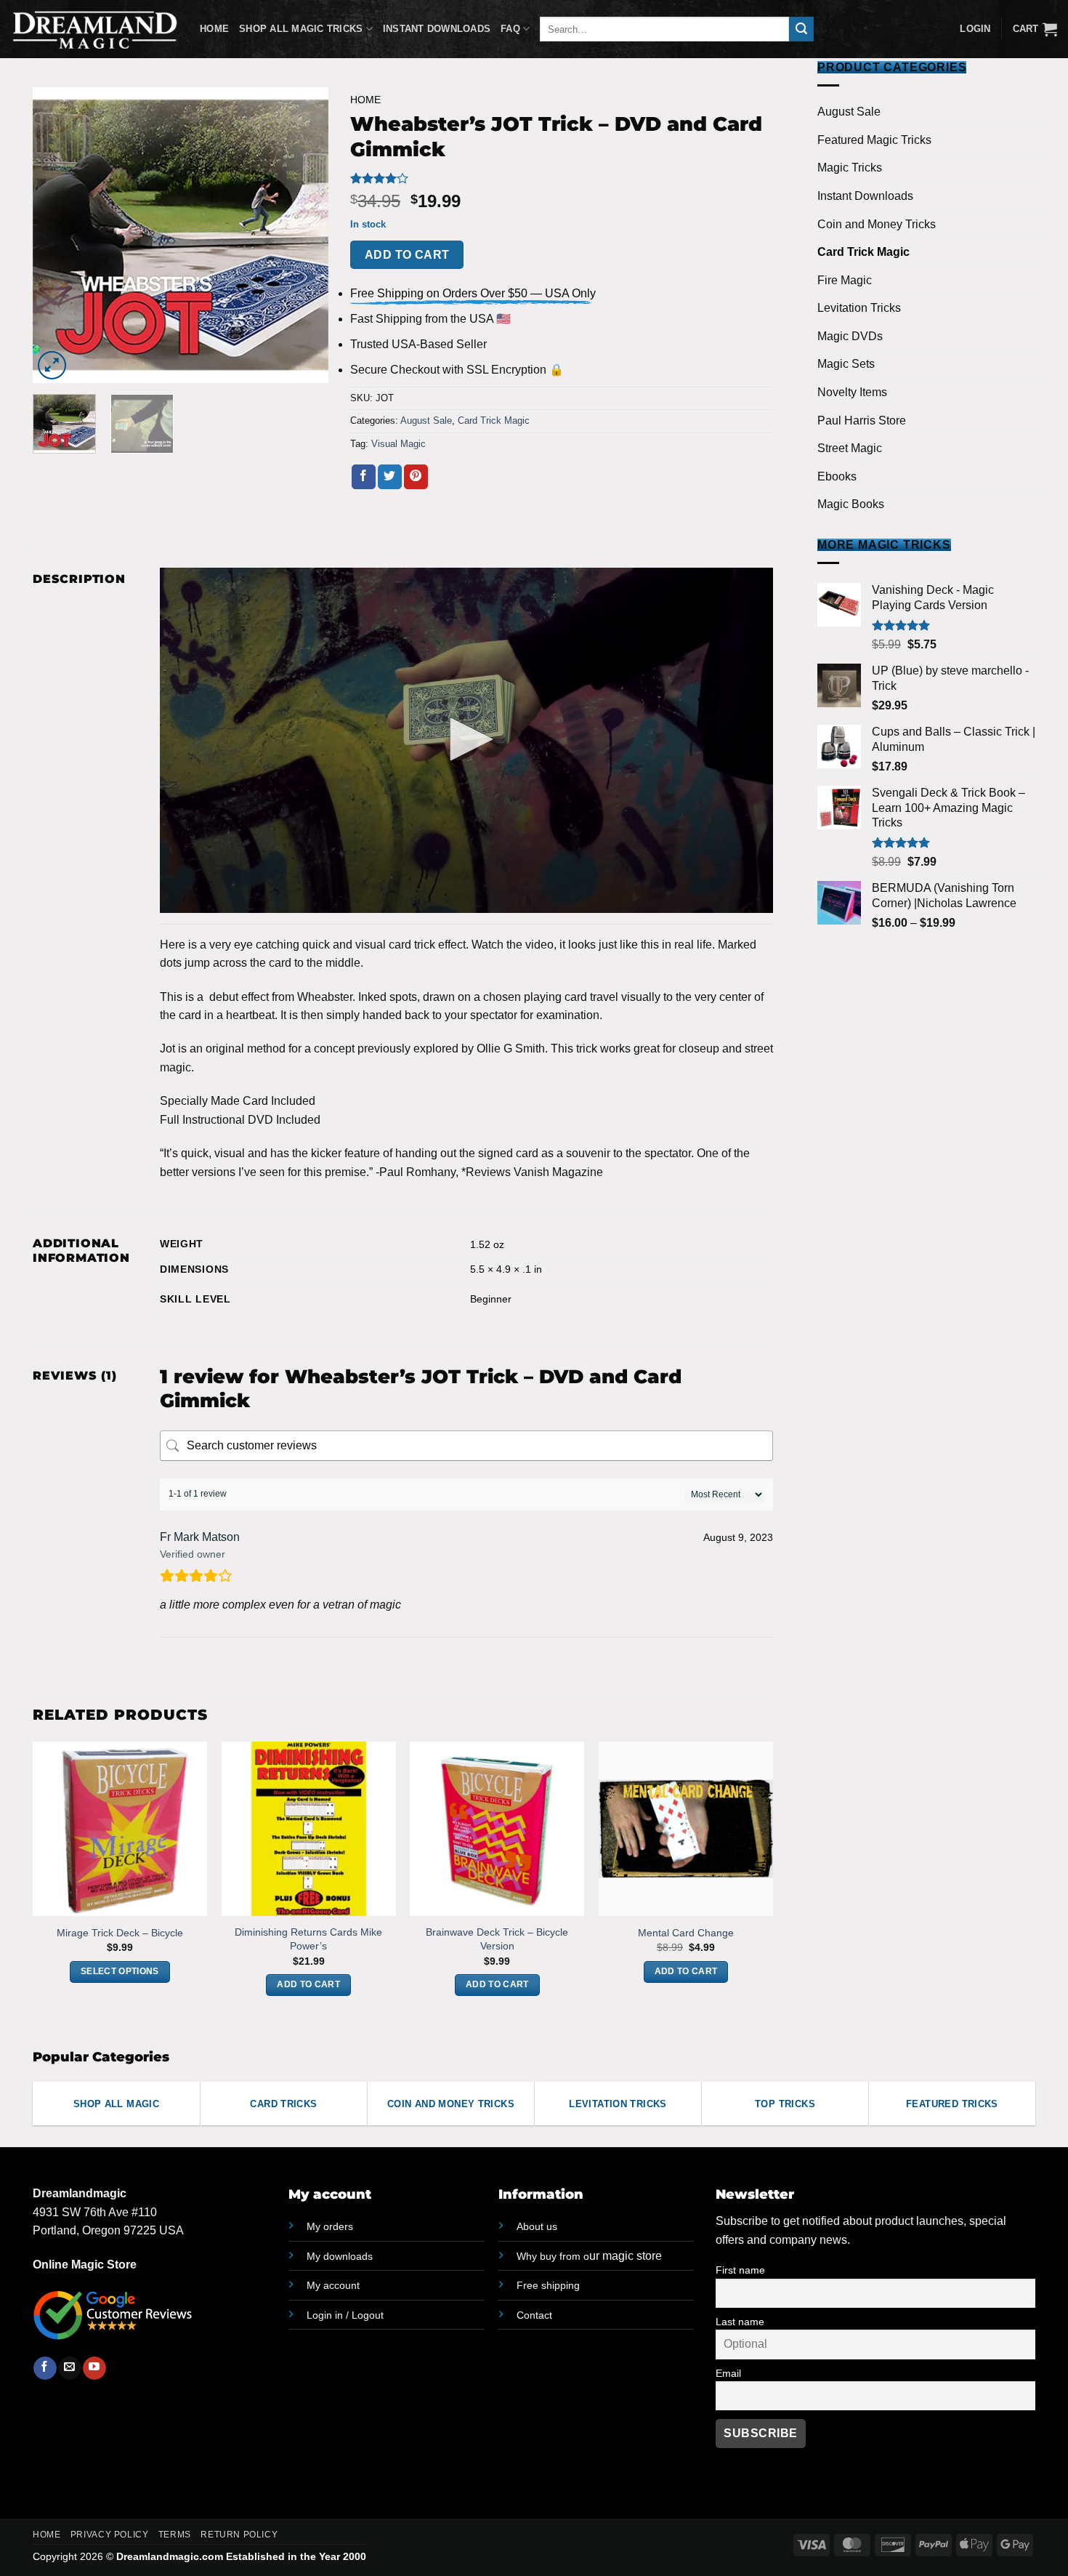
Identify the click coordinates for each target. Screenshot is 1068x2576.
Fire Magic (845, 280)
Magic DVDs (850, 336)
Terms (175, 2535)
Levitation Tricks (859, 308)
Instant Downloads (437, 29)
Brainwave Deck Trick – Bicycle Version (497, 1939)
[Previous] (57, 235)
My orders (330, 2226)
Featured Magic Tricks (874, 140)
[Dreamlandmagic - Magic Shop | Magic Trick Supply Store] (94, 29)
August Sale (849, 112)
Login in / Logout (345, 2315)
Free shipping (548, 2285)
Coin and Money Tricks (877, 224)
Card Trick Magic (863, 252)
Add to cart (407, 255)
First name (740, 2270)
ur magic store (589, 2256)
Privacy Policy (110, 2535)
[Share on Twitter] (390, 477)
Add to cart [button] (308, 1984)
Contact (534, 2315)
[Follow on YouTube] (94, 2368)
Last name (740, 2322)
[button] (1035, 29)
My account (333, 2285)
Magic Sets (846, 364)
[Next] (304, 235)
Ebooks (837, 476)
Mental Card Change (686, 1933)
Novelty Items (852, 392)
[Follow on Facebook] (45, 2368)
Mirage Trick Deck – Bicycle (120, 1933)
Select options (120, 1971)
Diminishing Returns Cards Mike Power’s (308, 1939)
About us (537, 2226)
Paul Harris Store (862, 420)
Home (214, 29)
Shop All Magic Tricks (301, 29)
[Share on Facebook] (364, 477)
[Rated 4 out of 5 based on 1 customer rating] (562, 178)
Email (728, 2373)
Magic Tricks (850, 168)
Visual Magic (399, 444)
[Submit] (801, 29)
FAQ (510, 29)
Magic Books (851, 504)
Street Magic (850, 448)
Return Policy (239, 2535)
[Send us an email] (69, 2368)
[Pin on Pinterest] (416, 477)
